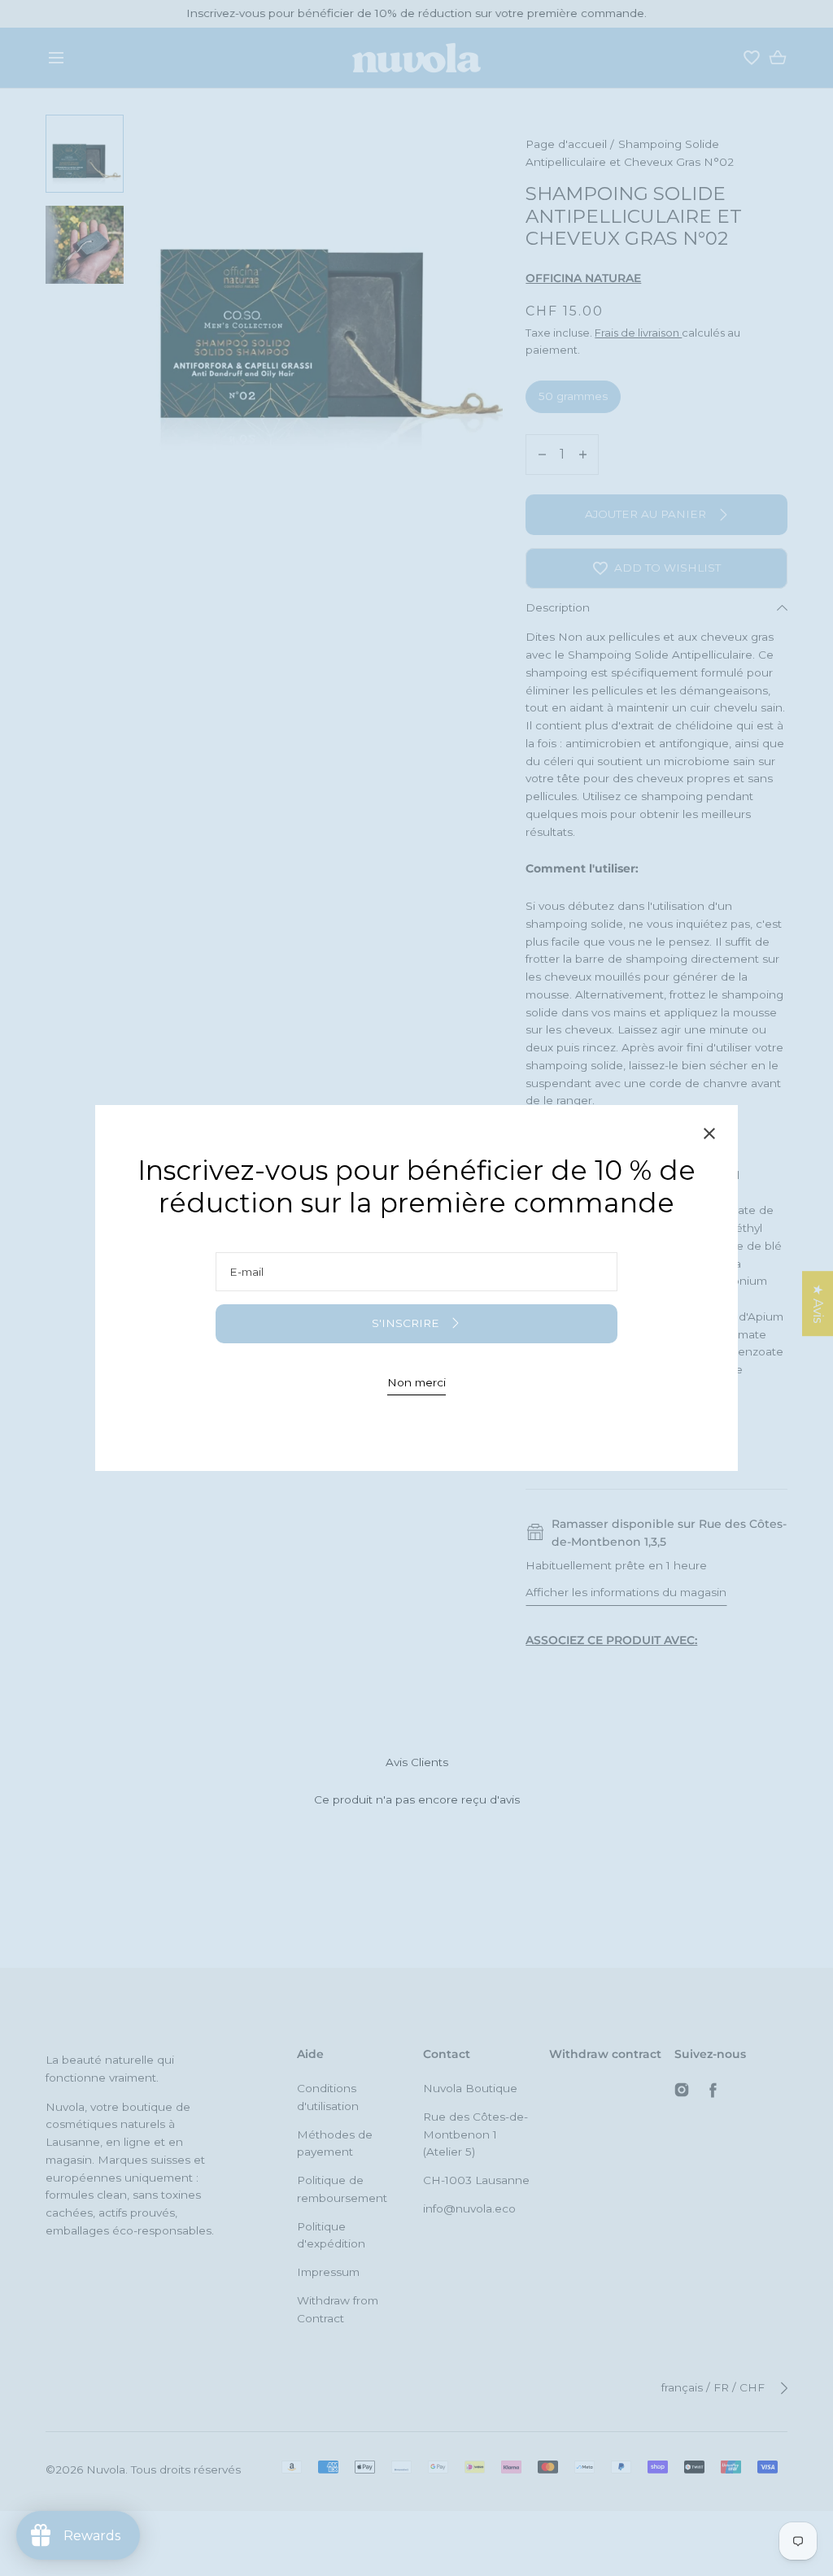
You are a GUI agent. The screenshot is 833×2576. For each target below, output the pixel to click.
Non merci (416, 1382)
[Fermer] (709, 1136)
